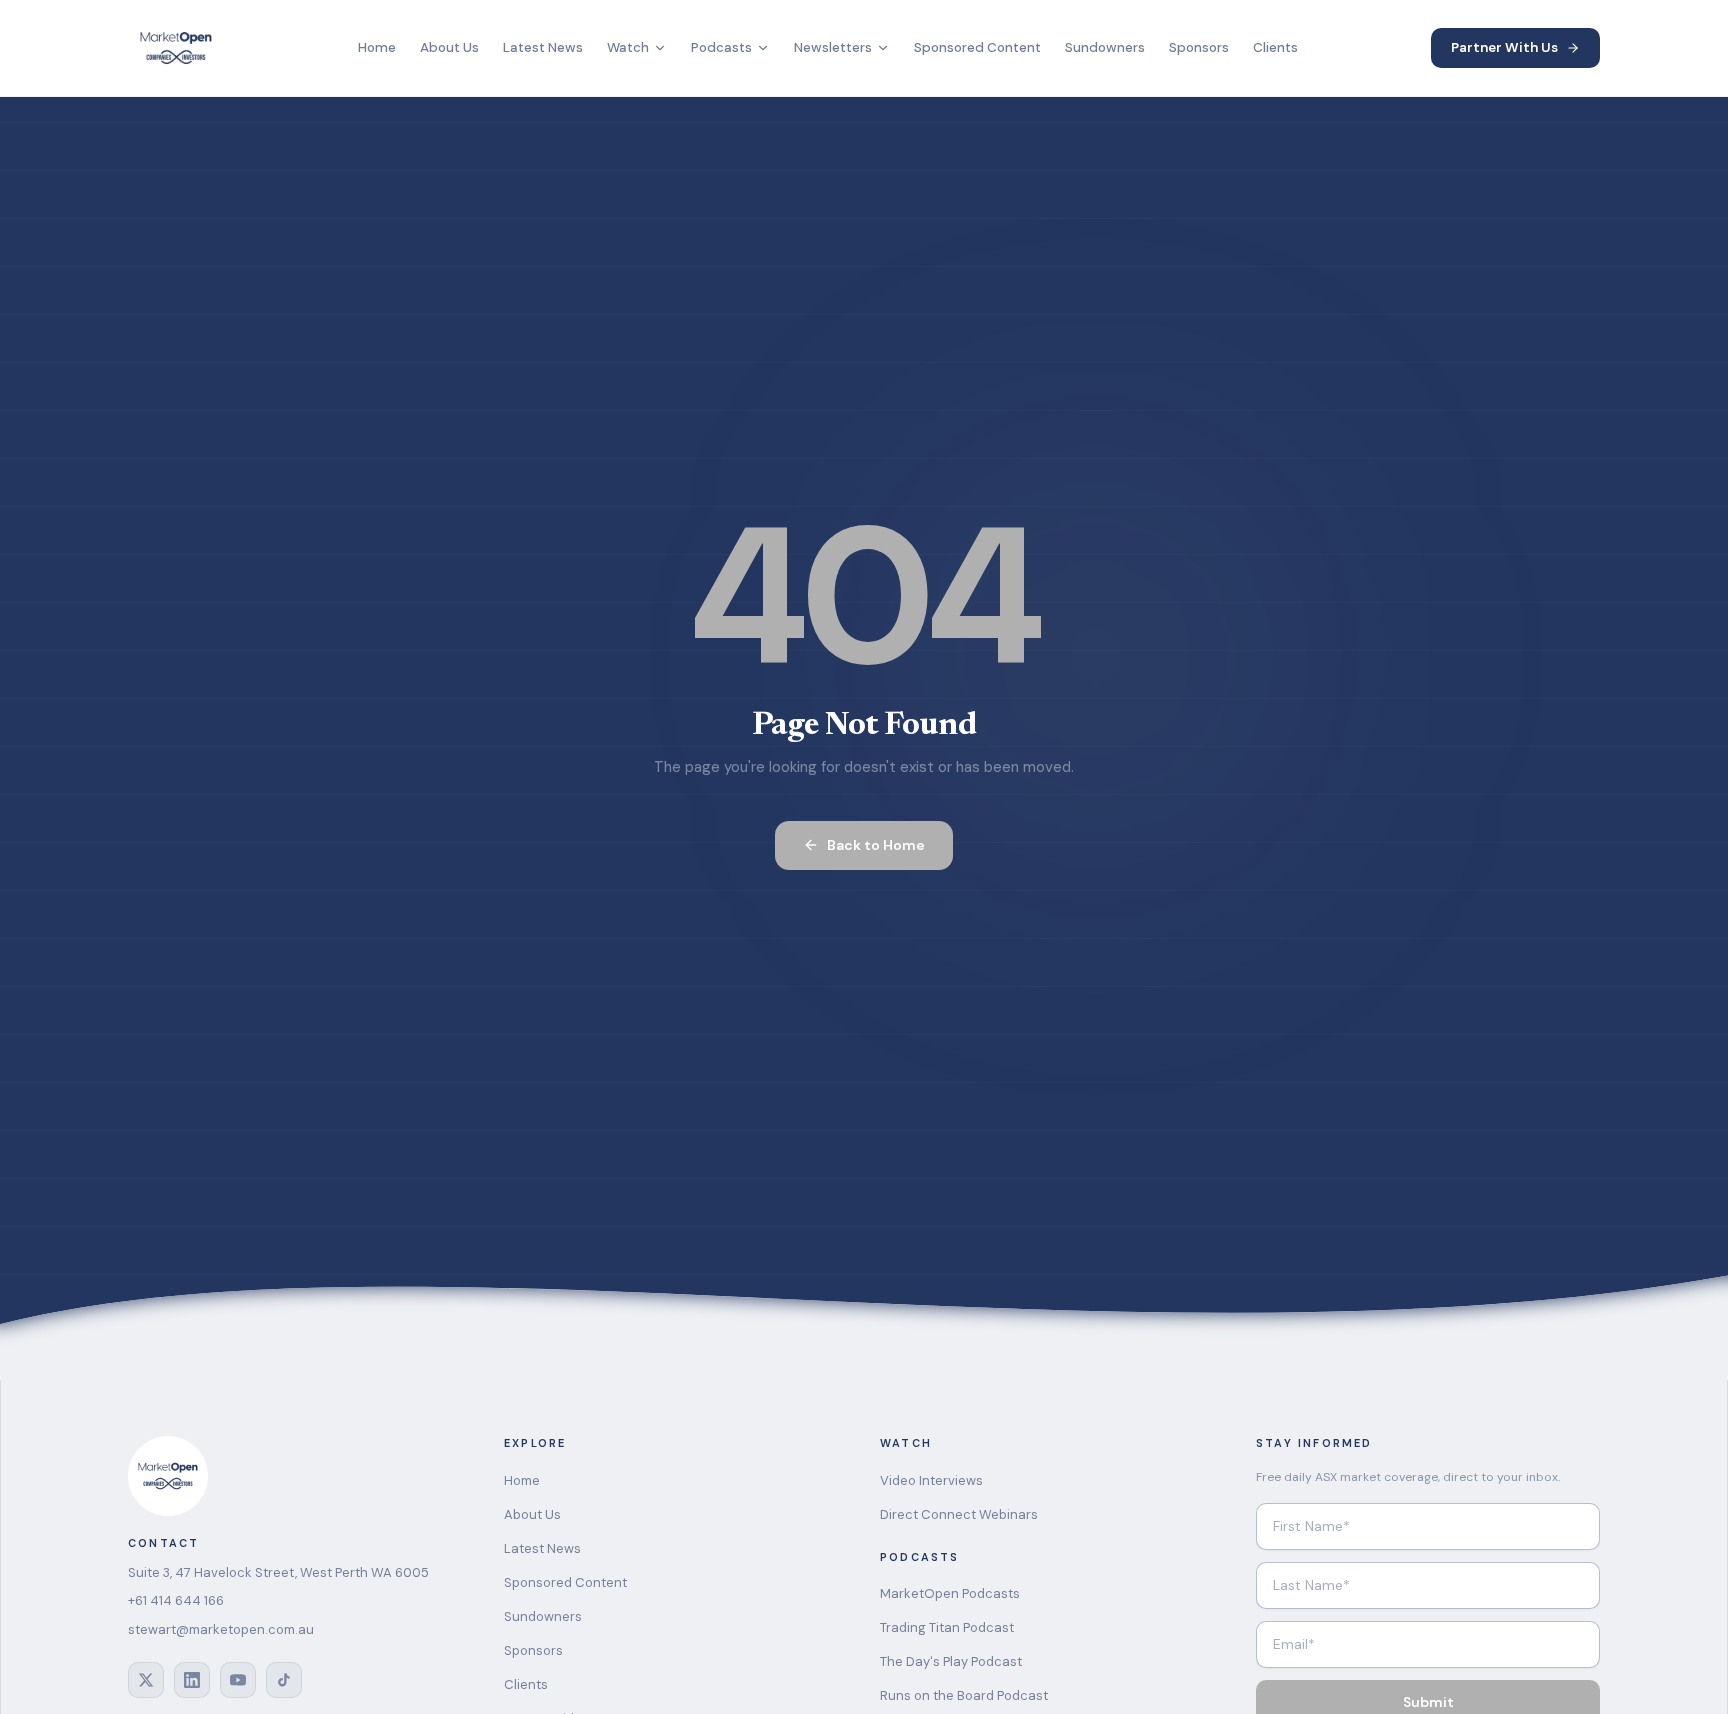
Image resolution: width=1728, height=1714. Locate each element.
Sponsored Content (977, 47)
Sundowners (1105, 47)
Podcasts (721, 47)
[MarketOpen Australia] (176, 48)
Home (377, 47)
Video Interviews (931, 1480)
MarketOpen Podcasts (950, 1593)
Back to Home (876, 845)
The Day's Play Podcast (951, 1661)
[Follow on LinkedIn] (192, 1680)
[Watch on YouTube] (238, 1680)
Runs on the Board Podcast (964, 1695)
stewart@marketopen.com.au (221, 1629)
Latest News (543, 47)
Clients (1275, 47)
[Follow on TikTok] (284, 1680)
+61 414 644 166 (176, 1600)
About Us (449, 47)
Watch (628, 47)
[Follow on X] (146, 1680)
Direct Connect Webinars (959, 1514)
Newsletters (833, 47)
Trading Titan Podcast (947, 1627)
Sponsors (1199, 47)
